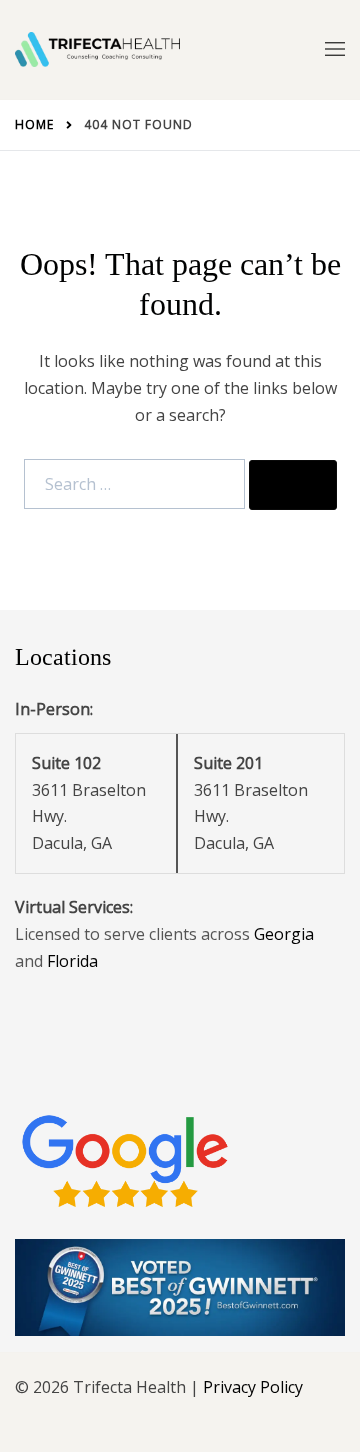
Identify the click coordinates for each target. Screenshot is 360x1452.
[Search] (293, 485)
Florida (72, 961)
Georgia (284, 934)
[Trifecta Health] (97, 49)
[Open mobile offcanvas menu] (335, 50)
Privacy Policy (253, 1387)
